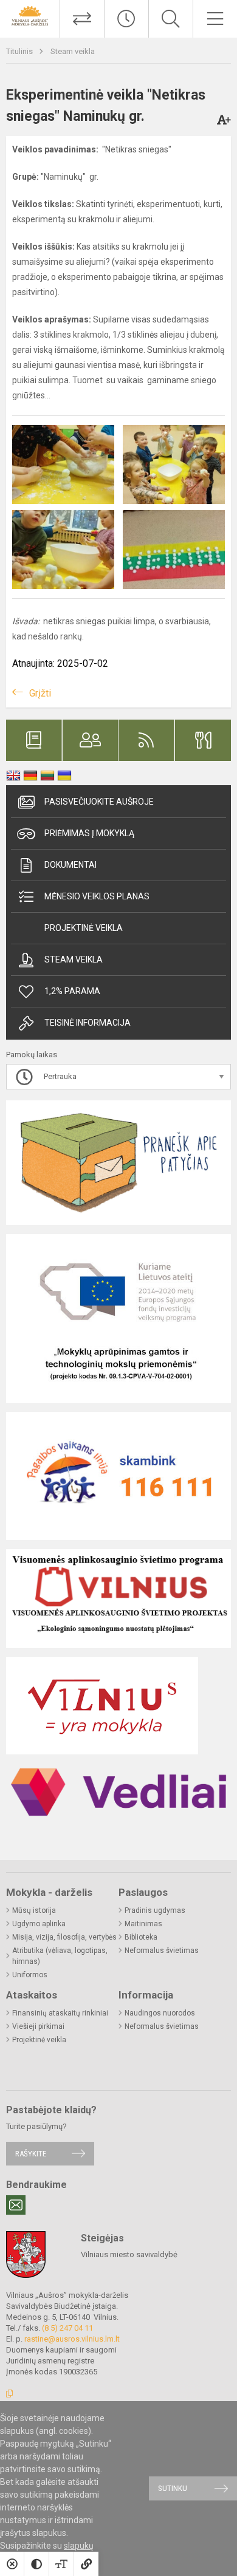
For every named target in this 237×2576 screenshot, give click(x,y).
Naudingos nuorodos (160, 2013)
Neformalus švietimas (162, 1951)
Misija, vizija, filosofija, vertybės (64, 1937)
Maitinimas (143, 1924)
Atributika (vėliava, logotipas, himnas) (60, 1956)
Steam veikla (73, 51)
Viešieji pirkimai (38, 2026)
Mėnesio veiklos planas (97, 896)
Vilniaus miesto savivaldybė (129, 2254)
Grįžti (40, 693)
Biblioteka (141, 1937)
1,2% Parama (72, 991)
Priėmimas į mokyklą (89, 833)
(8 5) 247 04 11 (67, 2328)
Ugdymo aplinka (39, 1924)
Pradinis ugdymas (155, 1910)
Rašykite (31, 2154)
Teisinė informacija (88, 1023)
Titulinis (20, 51)
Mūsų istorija (34, 1910)
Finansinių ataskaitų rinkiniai (60, 2013)
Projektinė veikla (84, 928)
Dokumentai (70, 865)
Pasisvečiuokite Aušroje (99, 802)
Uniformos (30, 1975)
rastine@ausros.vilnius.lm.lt (72, 2339)
